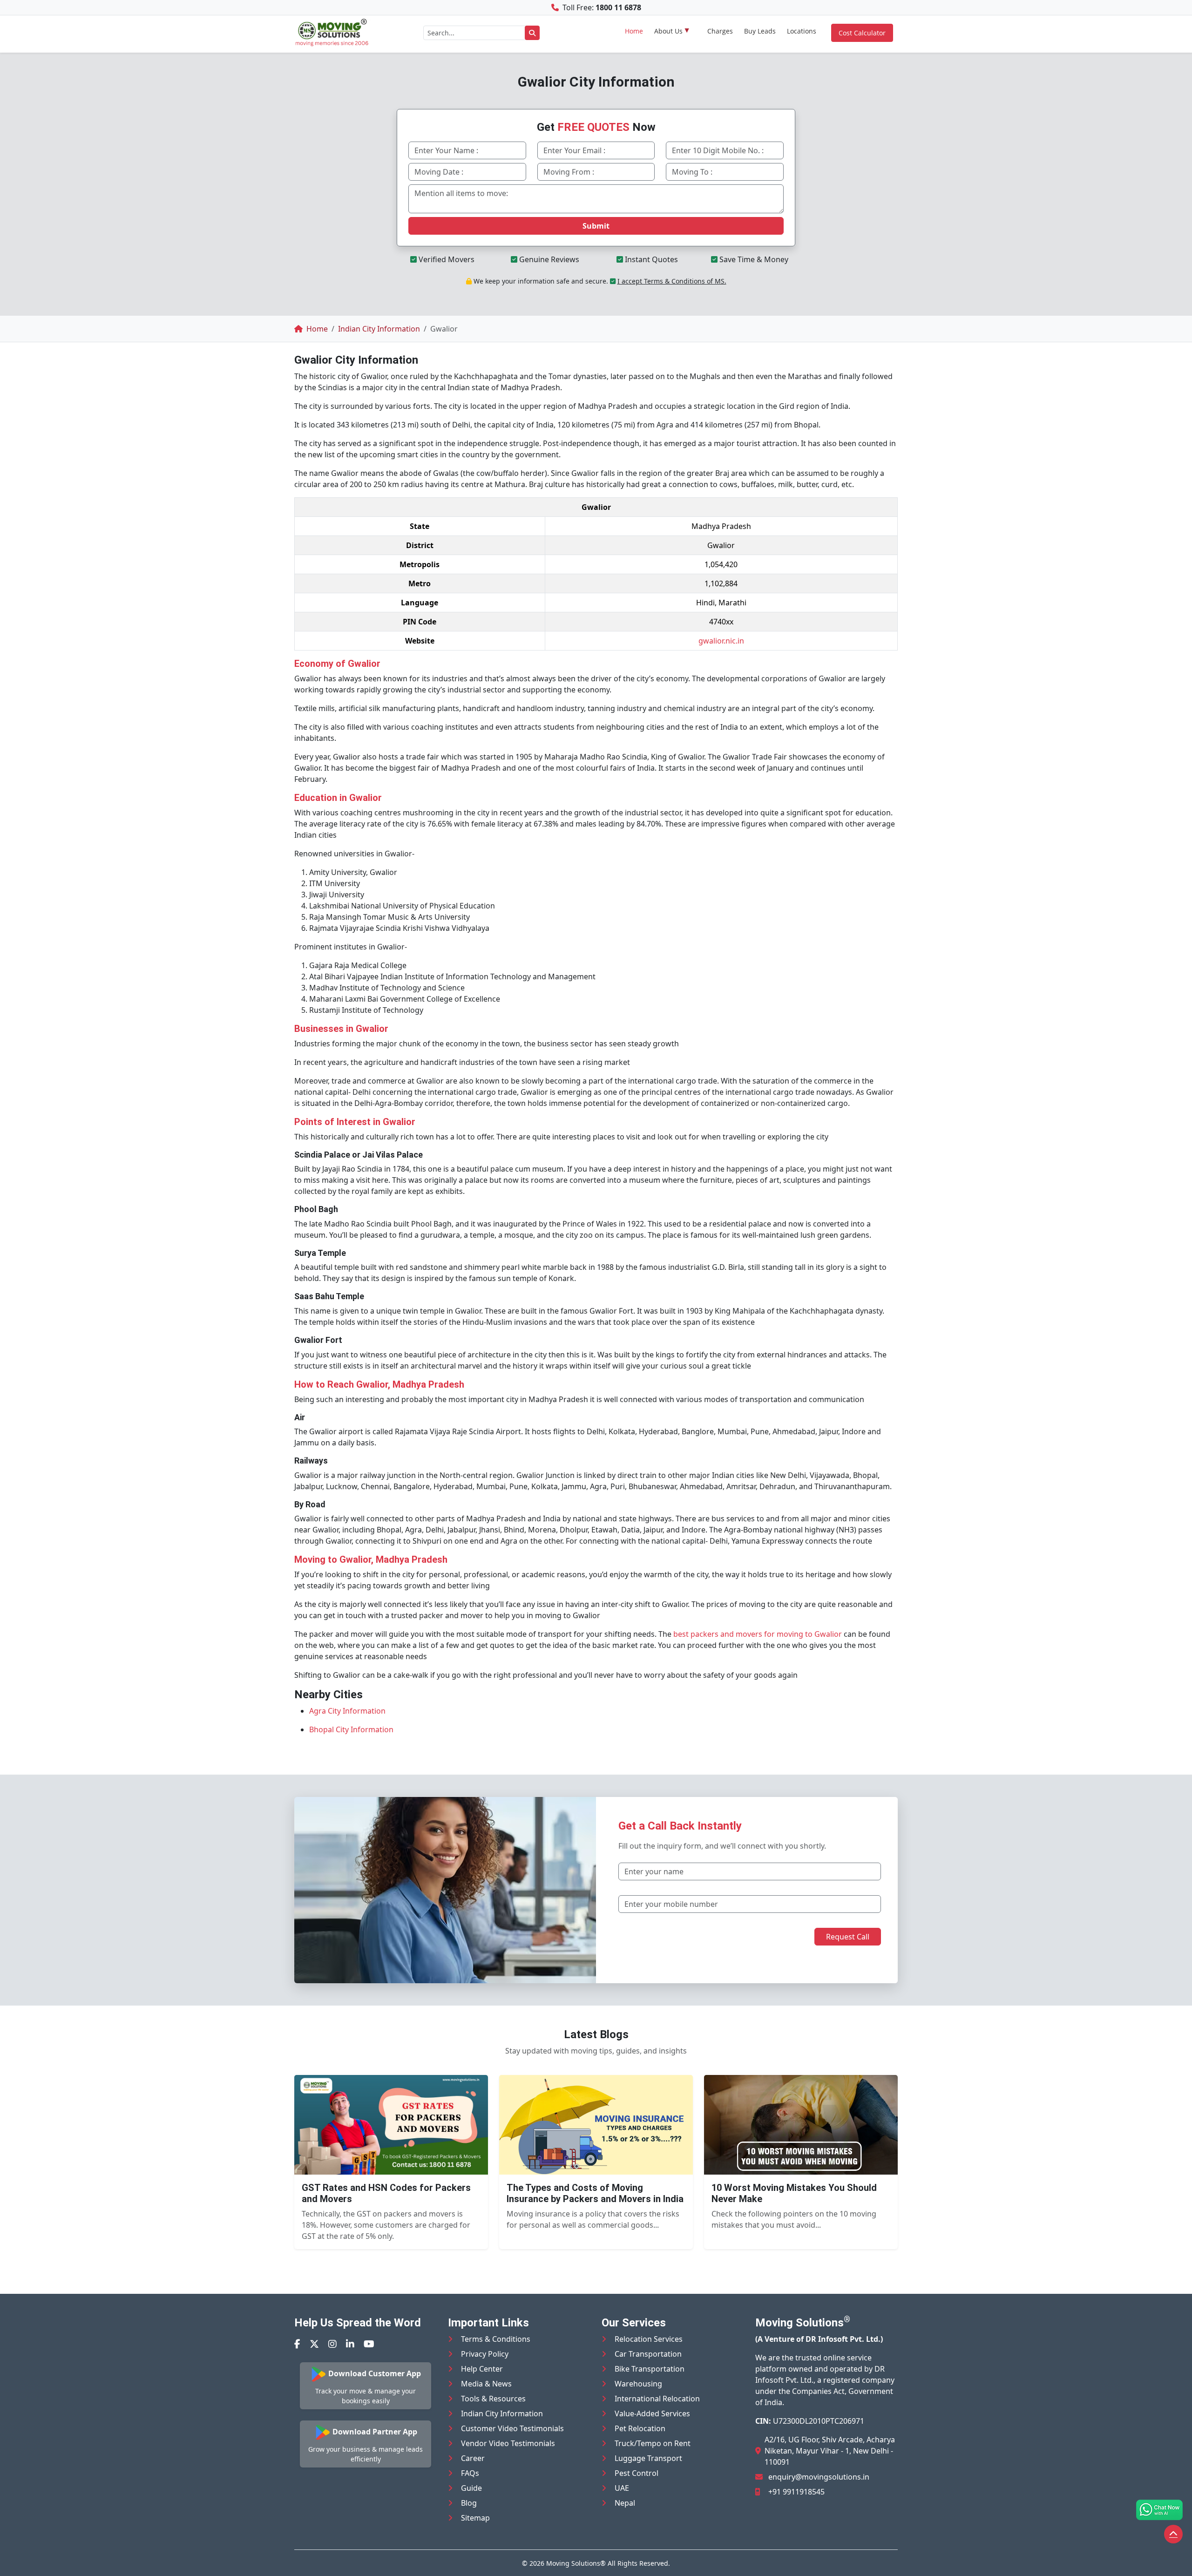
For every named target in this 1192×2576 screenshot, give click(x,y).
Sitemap (475, 2518)
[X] (314, 2344)
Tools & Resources (493, 2399)
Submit (596, 226)
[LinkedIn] (350, 2344)
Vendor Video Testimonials (508, 2443)
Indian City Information (502, 2413)
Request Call (848, 1937)
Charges (720, 31)
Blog (469, 2503)
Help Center (482, 2369)
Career (473, 2458)
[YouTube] (369, 2344)
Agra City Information (347, 1711)
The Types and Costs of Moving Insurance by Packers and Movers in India (595, 2193)
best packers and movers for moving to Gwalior (758, 1634)
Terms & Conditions (496, 2339)
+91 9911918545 (796, 2492)
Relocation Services (649, 2339)
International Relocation (657, 2399)
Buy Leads (760, 31)
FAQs (470, 2473)
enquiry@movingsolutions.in (819, 2477)
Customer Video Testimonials (512, 2428)
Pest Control (637, 2473)
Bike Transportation (650, 2369)
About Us (668, 31)
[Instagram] (332, 2344)
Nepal (625, 2503)
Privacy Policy (485, 2354)
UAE (622, 2488)
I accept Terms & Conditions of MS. (672, 281)
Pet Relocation (640, 2428)
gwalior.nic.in (721, 641)
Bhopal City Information (351, 1729)
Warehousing (638, 2384)
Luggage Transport (648, 2458)
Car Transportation (648, 2354)
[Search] (532, 33)
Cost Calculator (862, 33)
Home (634, 31)
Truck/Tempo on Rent (653, 2443)
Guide (471, 2488)
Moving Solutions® (576, 2563)
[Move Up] (1173, 2534)
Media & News (486, 2384)
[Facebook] (297, 2344)
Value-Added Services (652, 2413)
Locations (802, 31)
